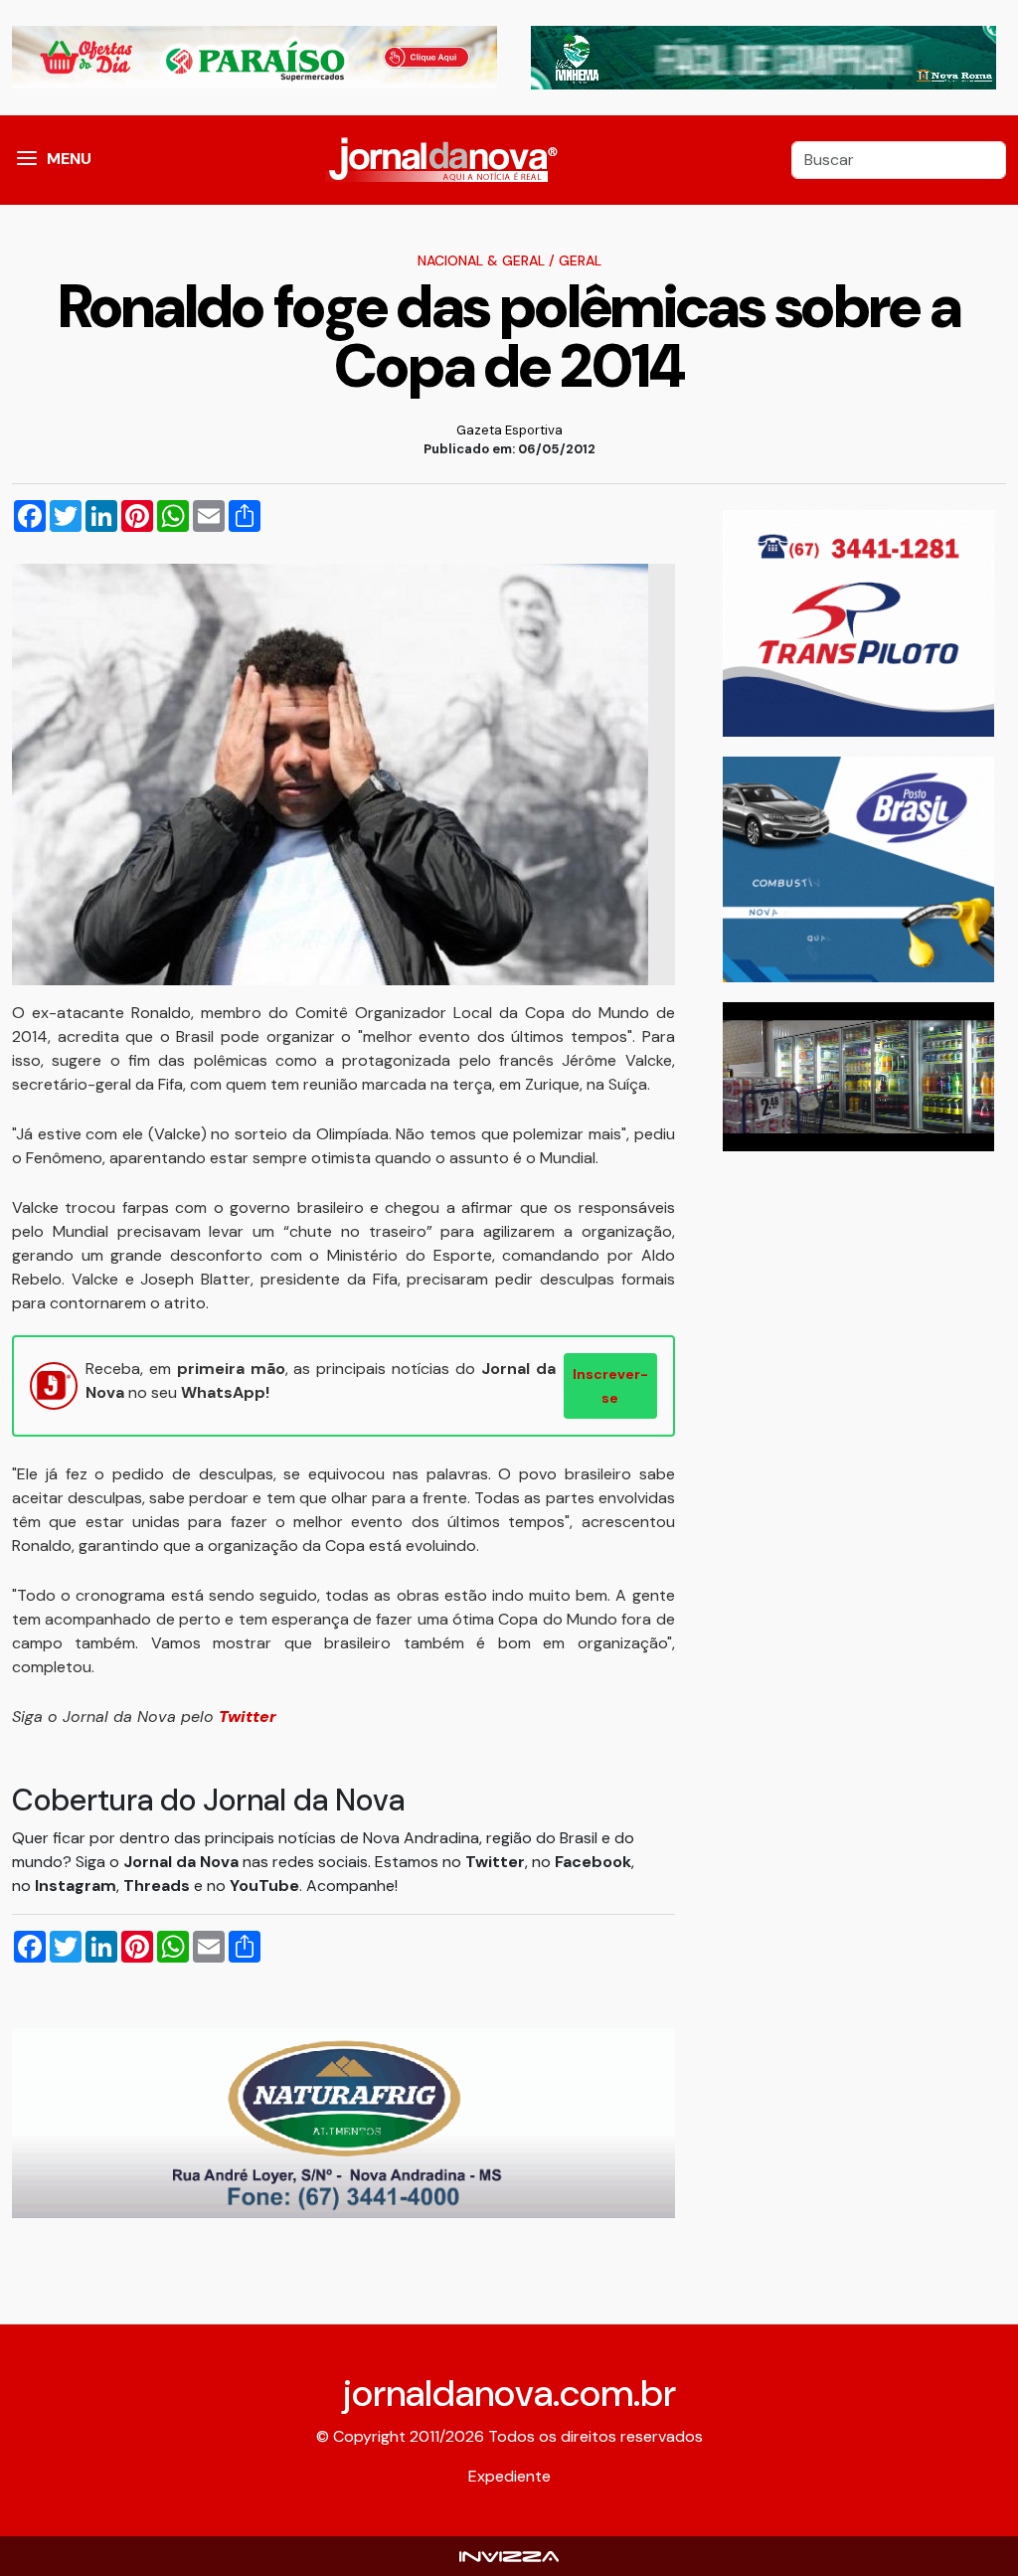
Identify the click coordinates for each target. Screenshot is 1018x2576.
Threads (159, 1886)
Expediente (509, 2476)
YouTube (264, 1886)
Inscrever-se (610, 1386)
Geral (580, 260)
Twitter (495, 1862)
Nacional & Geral (481, 260)
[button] (27, 160)
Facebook (593, 1862)
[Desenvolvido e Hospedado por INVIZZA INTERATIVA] (509, 2556)
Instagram (76, 1886)
